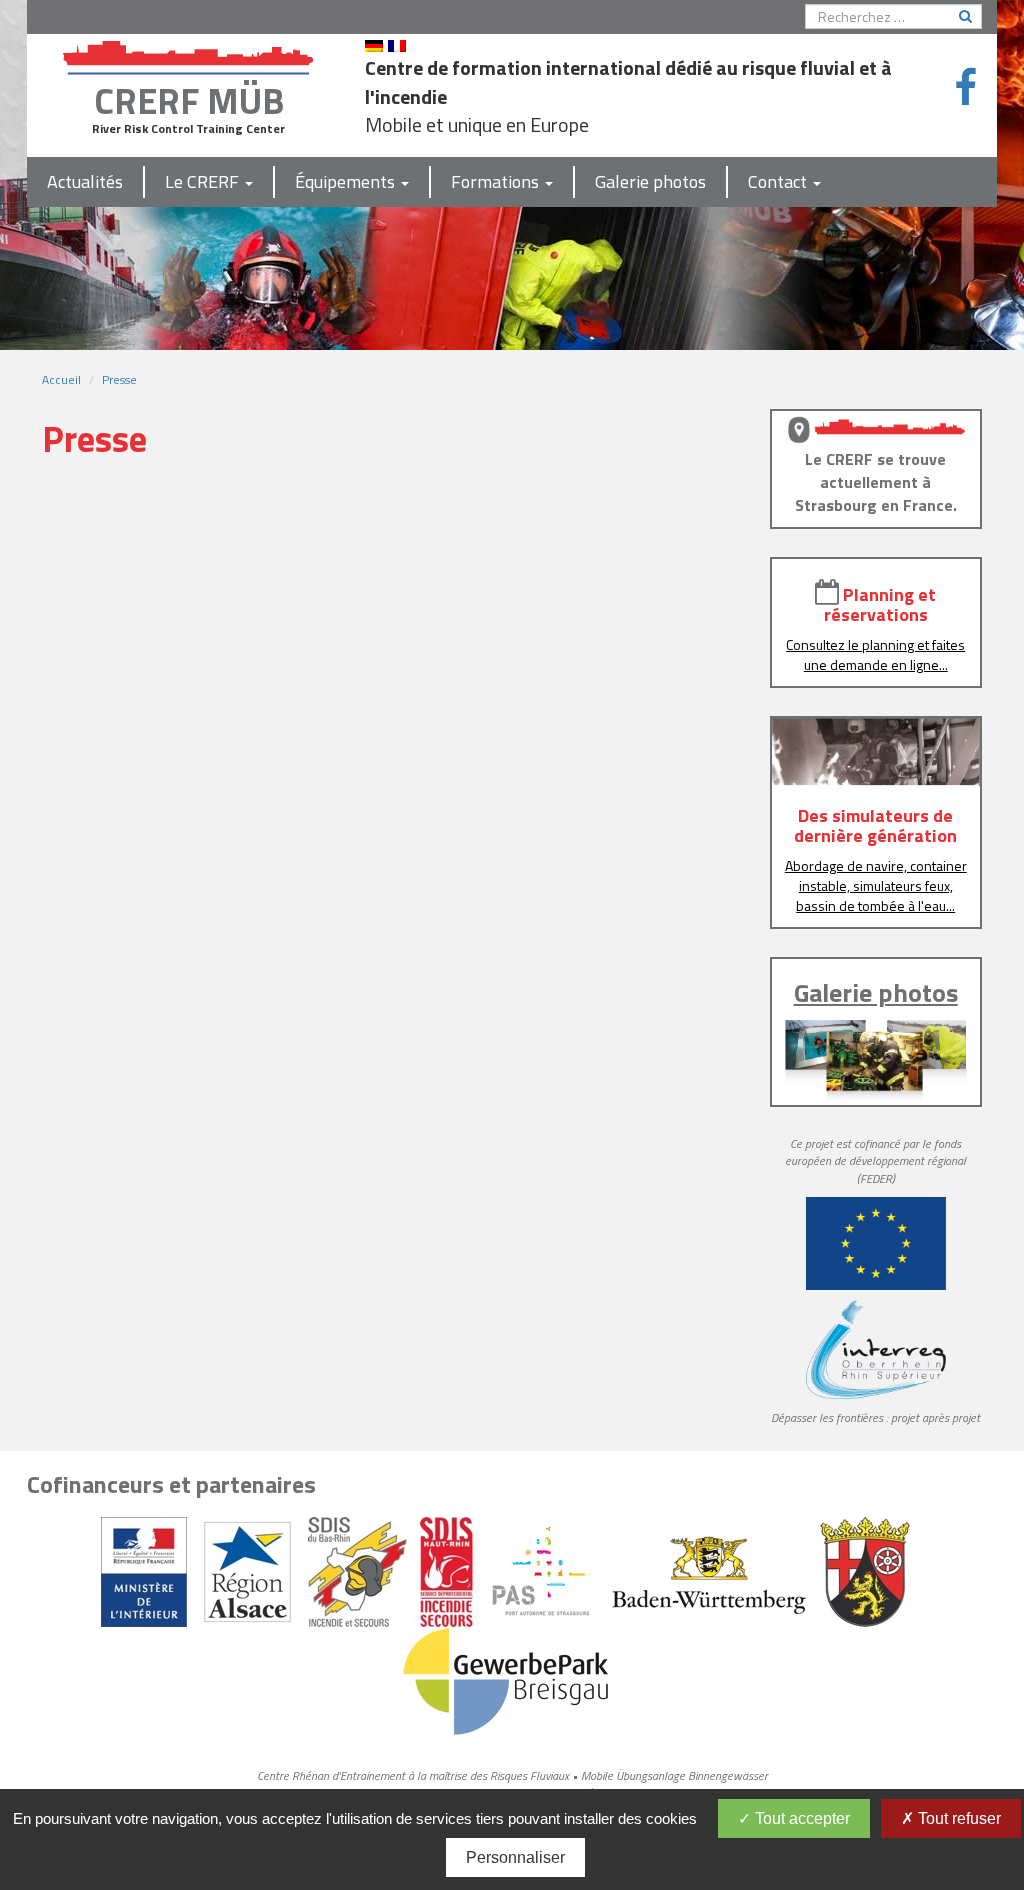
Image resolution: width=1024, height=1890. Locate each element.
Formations (497, 181)
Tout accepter (800, 1818)
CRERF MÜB (189, 100)
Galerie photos (650, 181)
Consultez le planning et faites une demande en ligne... (875, 654)
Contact (779, 181)
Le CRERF (204, 181)
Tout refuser (957, 1818)
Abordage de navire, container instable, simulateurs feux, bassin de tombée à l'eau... (876, 885)
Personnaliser (515, 1857)
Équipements (347, 181)
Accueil (61, 379)
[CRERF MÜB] (189, 53)
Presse (119, 379)
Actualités (85, 181)
